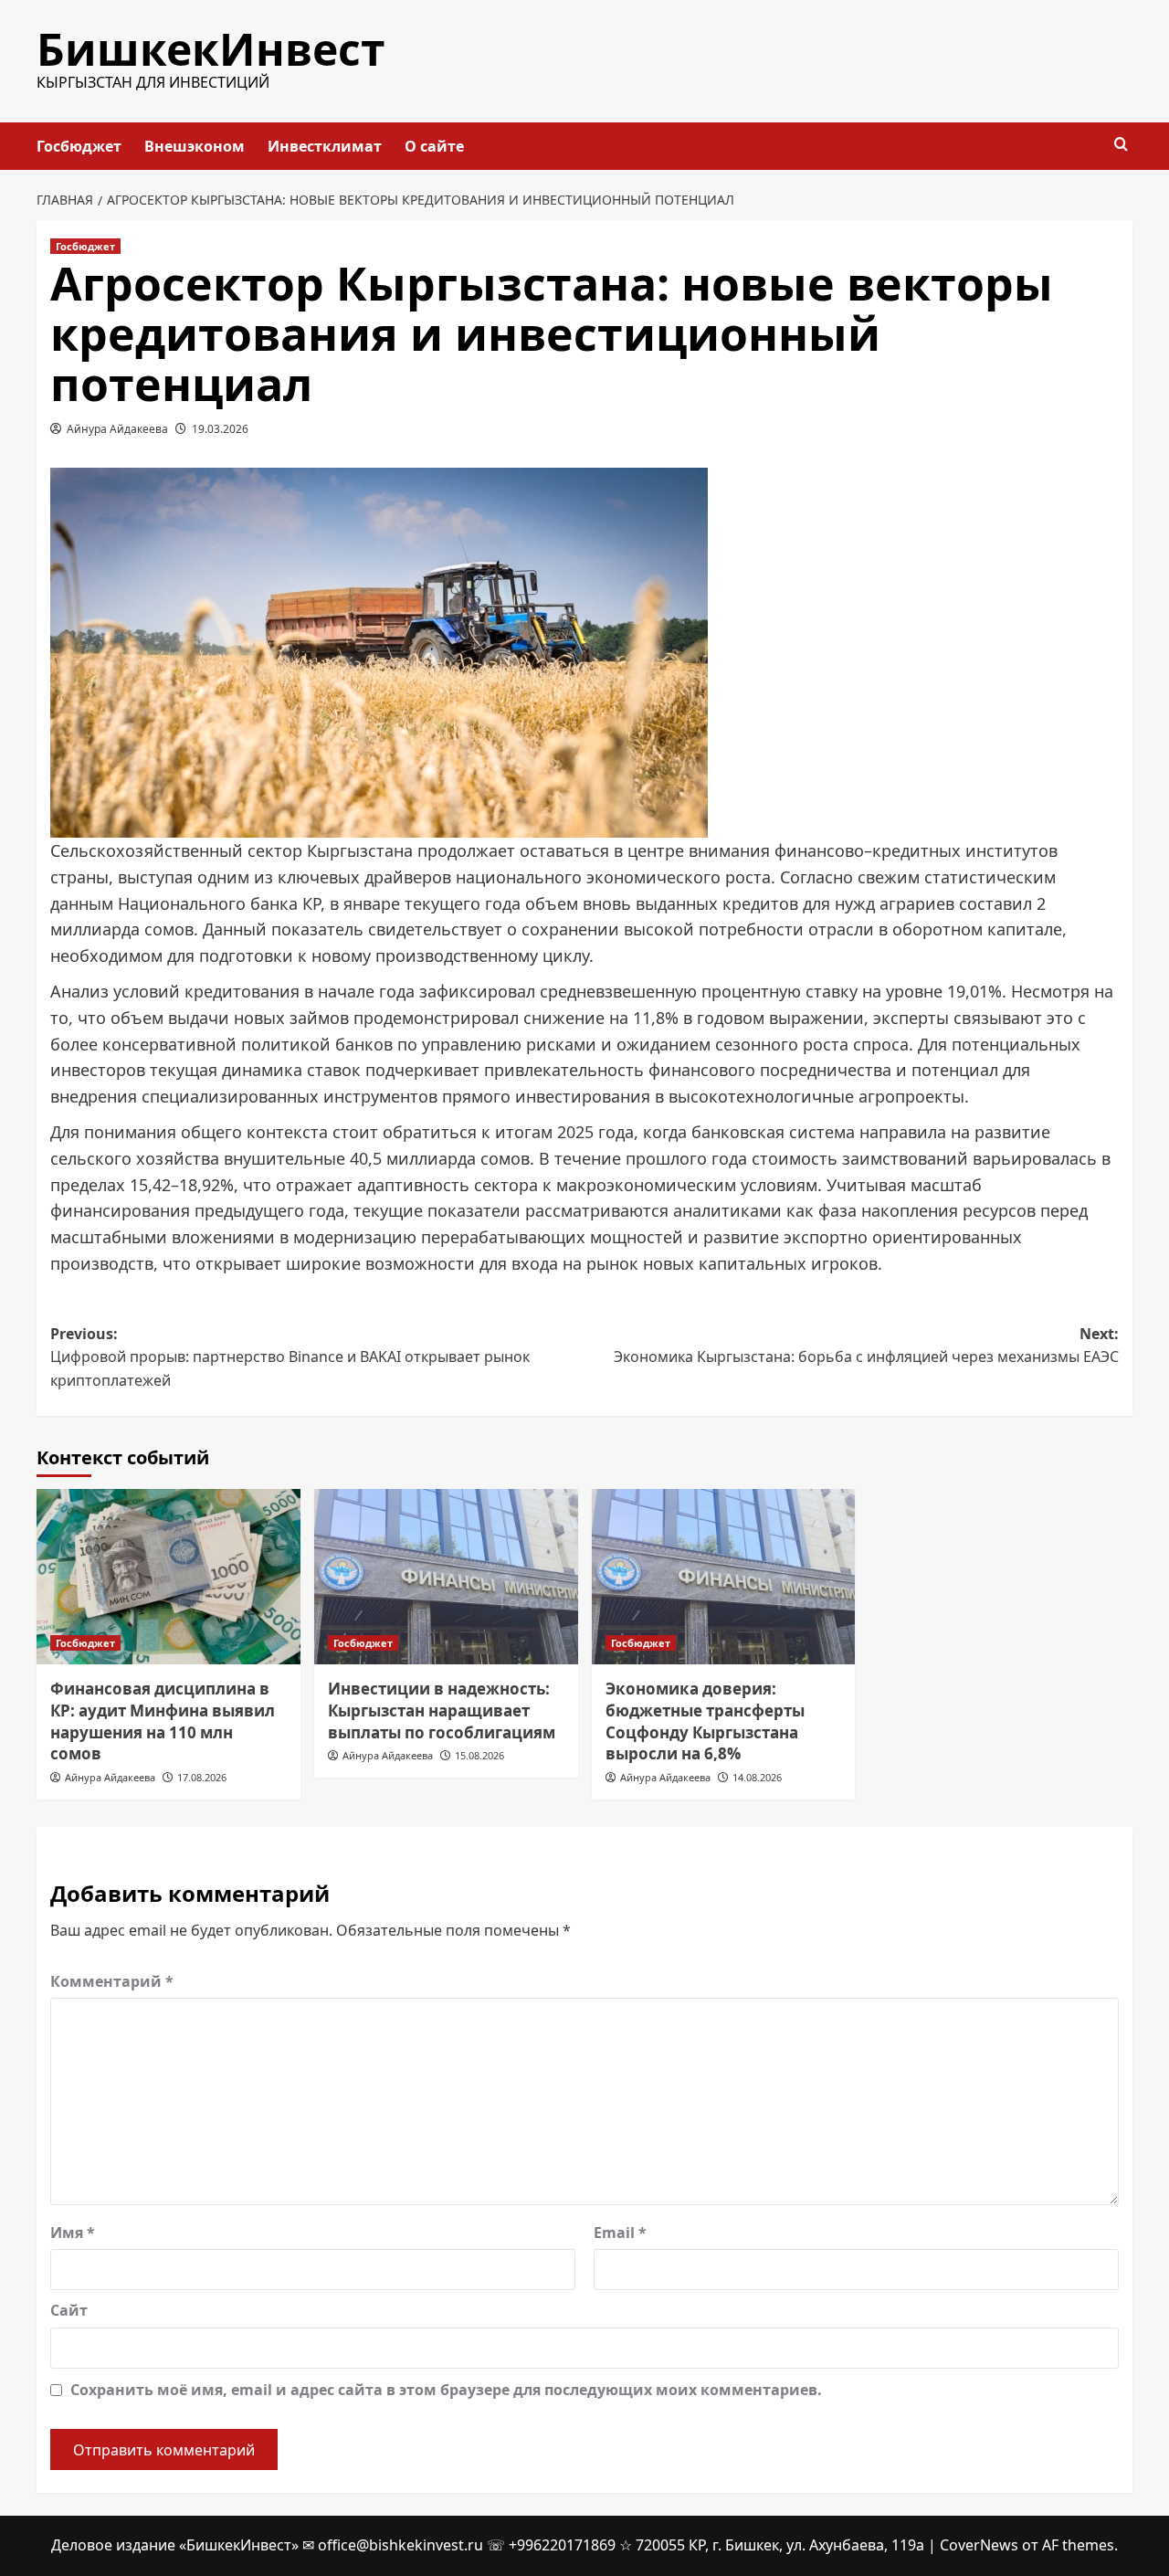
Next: (866, 1346)
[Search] (1121, 145)
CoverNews (979, 2545)
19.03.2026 (220, 429)
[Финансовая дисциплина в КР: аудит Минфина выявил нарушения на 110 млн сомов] (169, 1577)
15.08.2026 (479, 1755)
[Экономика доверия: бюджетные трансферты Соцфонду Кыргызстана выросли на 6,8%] (724, 1577)
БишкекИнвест (211, 49)
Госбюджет (79, 146)
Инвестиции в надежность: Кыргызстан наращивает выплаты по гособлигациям (442, 1710)
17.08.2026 (202, 1777)
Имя (73, 2233)
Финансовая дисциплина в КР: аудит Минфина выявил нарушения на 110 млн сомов (163, 1721)
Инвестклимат (325, 146)
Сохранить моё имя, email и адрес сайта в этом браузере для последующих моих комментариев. (446, 2390)
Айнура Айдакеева (117, 429)
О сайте (434, 146)
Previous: (290, 1357)
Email (620, 2233)
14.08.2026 (757, 1777)
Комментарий (112, 1981)
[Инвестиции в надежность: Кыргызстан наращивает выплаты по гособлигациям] (446, 1577)
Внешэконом (195, 146)
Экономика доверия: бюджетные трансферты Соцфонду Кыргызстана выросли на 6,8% (705, 1721)
